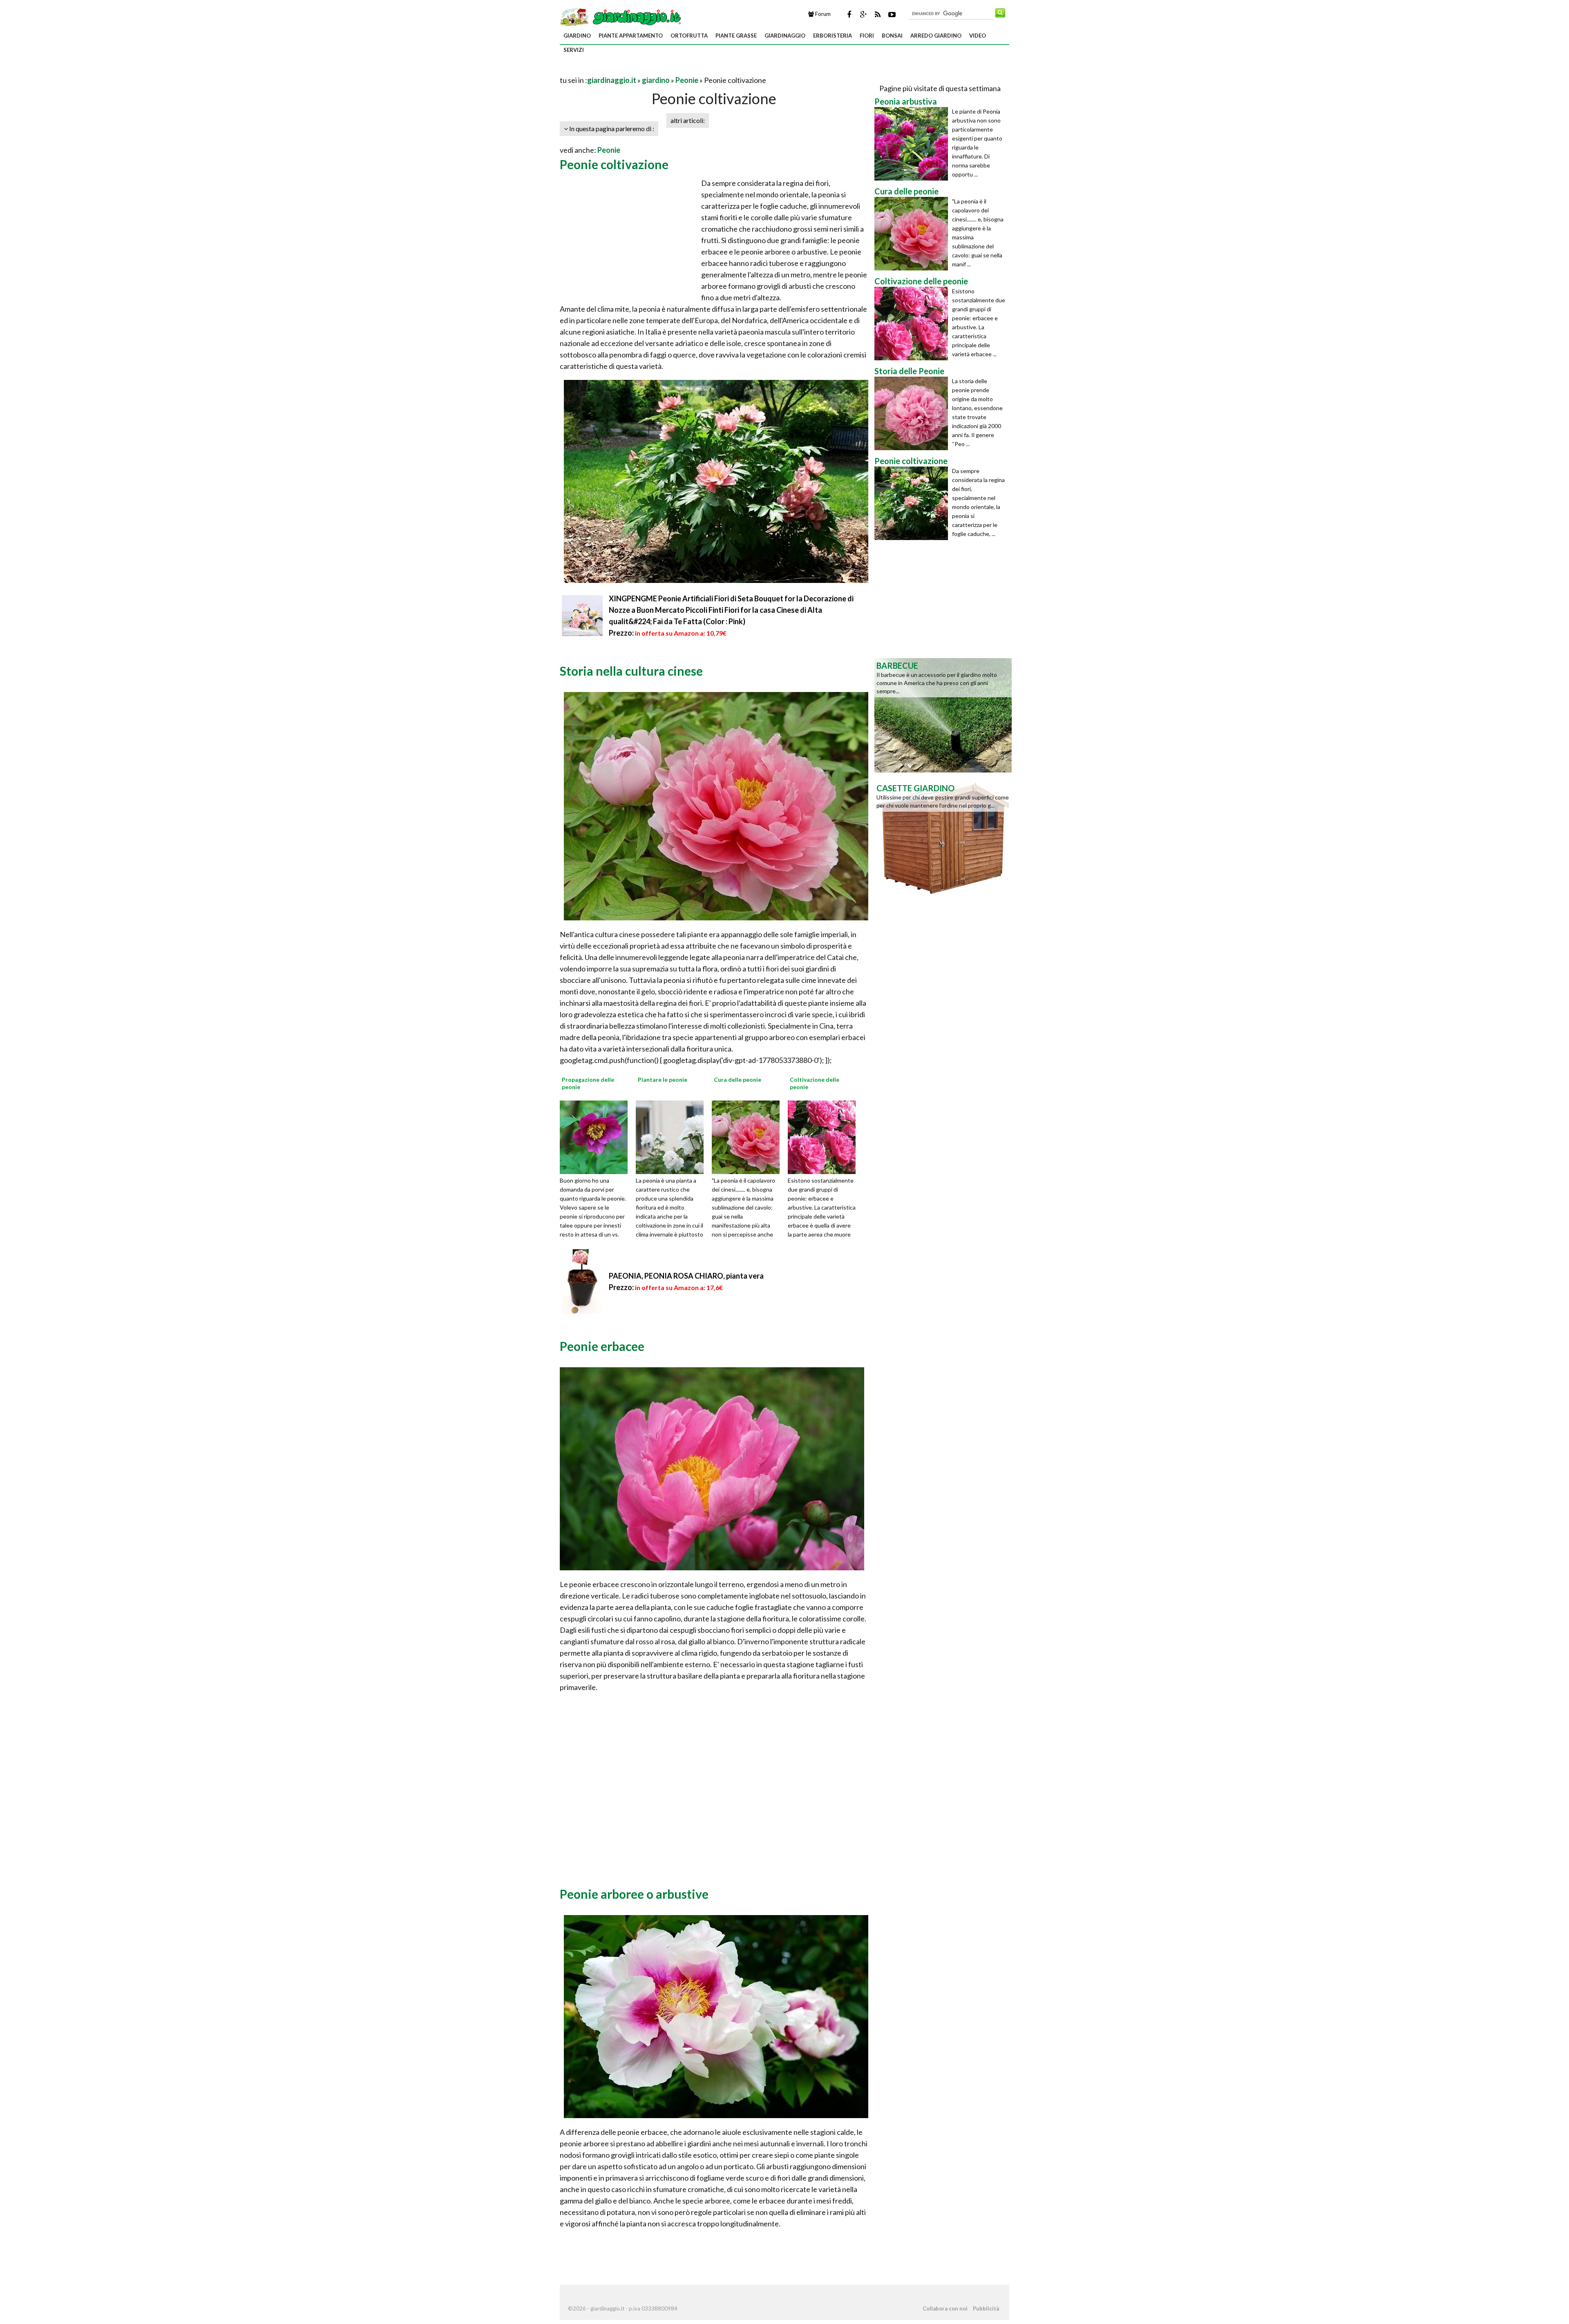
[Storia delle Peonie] (913, 413)
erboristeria (833, 36)
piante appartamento (631, 36)
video (978, 36)
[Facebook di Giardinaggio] (849, 14)
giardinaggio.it (612, 80)
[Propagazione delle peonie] (597, 1136)
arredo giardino (936, 36)
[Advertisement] (655, 70)
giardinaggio (785, 36)
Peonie (687, 80)
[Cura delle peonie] (749, 1136)
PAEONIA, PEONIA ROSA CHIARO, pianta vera (686, 1276)
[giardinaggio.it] (621, 16)
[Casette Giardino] (943, 837)
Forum (822, 14)
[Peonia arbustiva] (913, 144)
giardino (577, 36)
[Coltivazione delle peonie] (825, 1136)
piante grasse (736, 36)
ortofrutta (689, 36)
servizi (574, 50)
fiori (867, 36)
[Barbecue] (943, 714)
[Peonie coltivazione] (913, 503)
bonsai (892, 36)
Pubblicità (986, 2308)
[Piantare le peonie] (673, 1136)
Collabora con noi (945, 2308)
